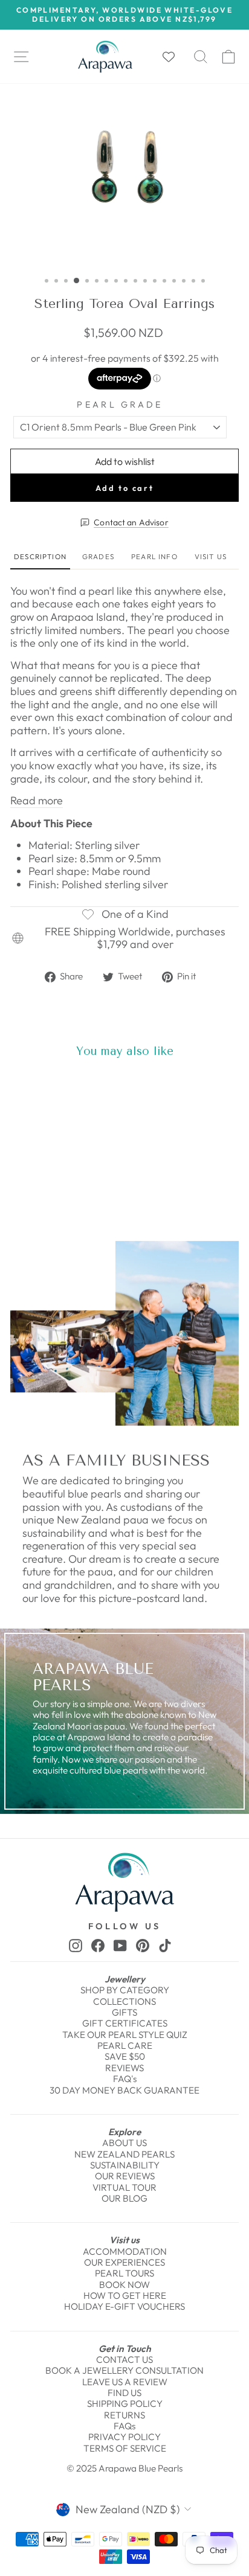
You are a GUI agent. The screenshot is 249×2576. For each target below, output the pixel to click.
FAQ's (125, 2079)
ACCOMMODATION (125, 2251)
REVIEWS (124, 2068)
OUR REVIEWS (125, 2176)
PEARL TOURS (124, 2273)
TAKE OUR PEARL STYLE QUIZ (125, 2035)
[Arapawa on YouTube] (120, 1945)
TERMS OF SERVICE (125, 2448)
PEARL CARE (125, 2046)
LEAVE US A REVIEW (125, 2382)
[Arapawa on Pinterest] (143, 1945)
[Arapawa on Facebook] (98, 1945)
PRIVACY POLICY (124, 2437)
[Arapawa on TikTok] (165, 1945)
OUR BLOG (124, 2198)
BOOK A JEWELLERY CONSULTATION (124, 2370)
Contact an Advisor (131, 523)
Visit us (211, 556)
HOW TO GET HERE (125, 2296)
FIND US (124, 2393)
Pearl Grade (120, 405)
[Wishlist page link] (175, 57)
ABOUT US (124, 2143)
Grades (98, 556)
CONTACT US (124, 2360)
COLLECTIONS (124, 2001)
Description (40, 556)
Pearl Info (154, 556)
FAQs (124, 2426)
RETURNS (124, 2415)
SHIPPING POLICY (125, 2404)
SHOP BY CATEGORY (125, 1990)
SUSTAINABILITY (125, 2165)
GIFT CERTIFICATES (125, 2023)
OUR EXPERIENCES (124, 2262)
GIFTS (124, 2012)
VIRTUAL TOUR (124, 2187)
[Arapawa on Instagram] (76, 1945)
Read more (37, 801)
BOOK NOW (124, 2285)
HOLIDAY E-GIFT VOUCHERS (124, 2306)
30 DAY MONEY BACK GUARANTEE (124, 2090)
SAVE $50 (125, 2056)
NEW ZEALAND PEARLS (124, 2154)
